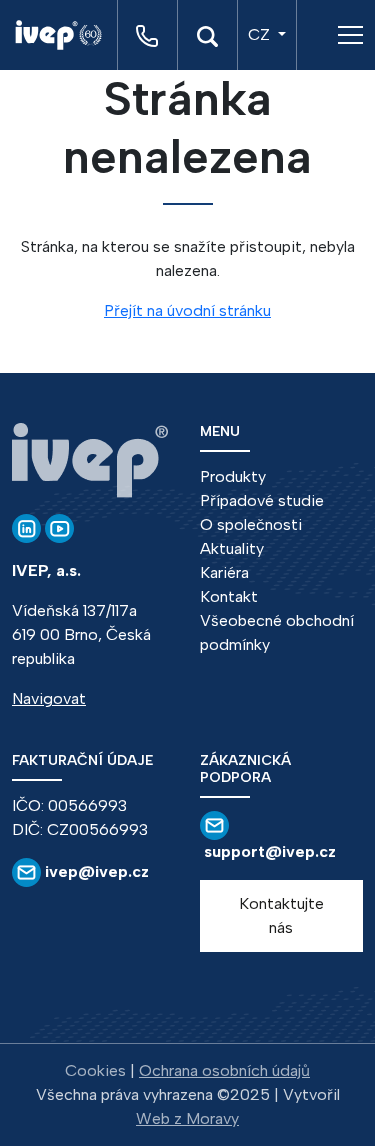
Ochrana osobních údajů (224, 1070)
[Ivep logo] (66, 35)
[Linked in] (26, 527)
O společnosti (251, 524)
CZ (261, 34)
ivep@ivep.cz (95, 871)
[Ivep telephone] (147, 35)
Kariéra (224, 572)
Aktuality (232, 548)
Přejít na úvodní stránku (187, 310)
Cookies (95, 1070)
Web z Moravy (187, 1118)
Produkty (233, 476)
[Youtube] (59, 527)
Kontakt (229, 596)
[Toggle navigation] (350, 35)
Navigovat (49, 698)
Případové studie (262, 500)
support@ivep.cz (270, 851)
